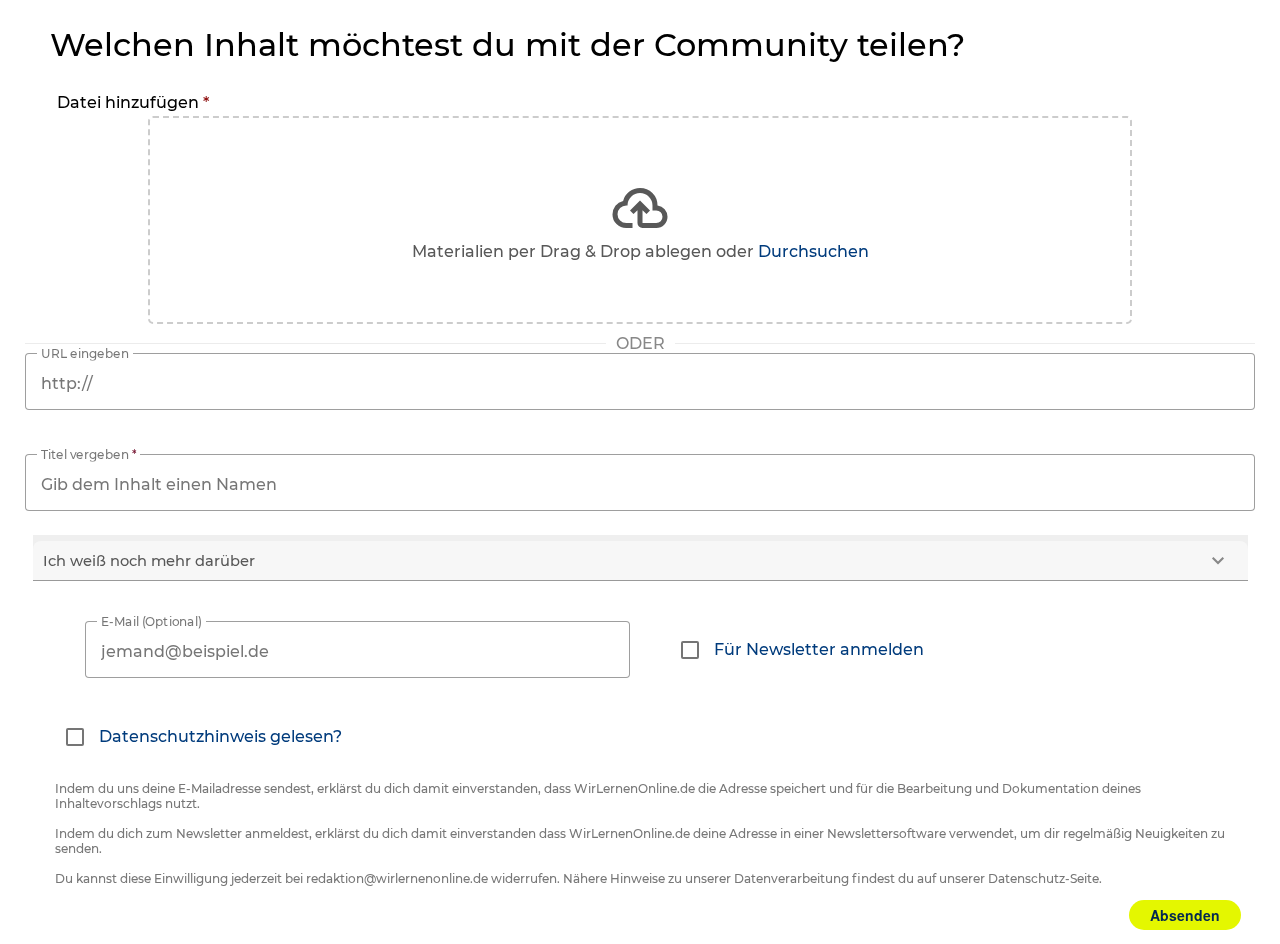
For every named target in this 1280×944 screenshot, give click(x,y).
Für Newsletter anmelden (819, 649)
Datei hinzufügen (133, 102)
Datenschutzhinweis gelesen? (220, 736)
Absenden (1185, 915)
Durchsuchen (813, 251)
